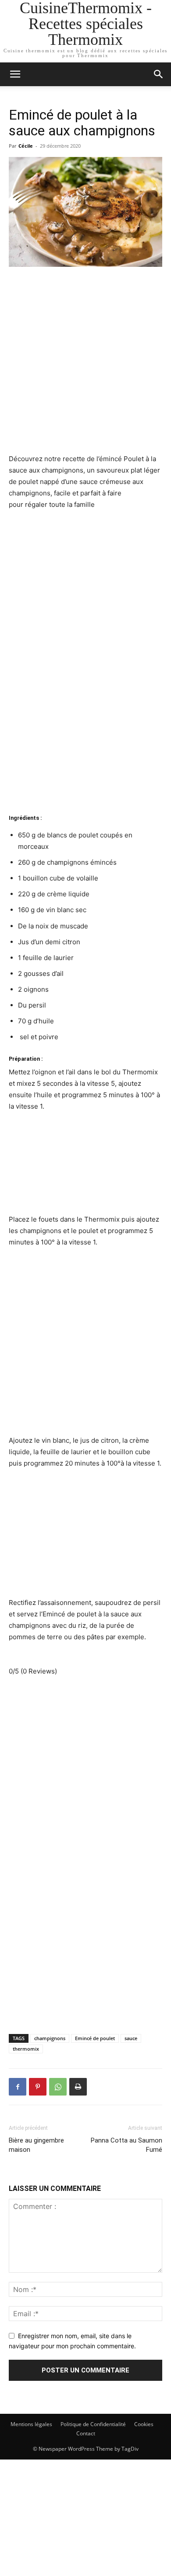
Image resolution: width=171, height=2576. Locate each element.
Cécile (26, 146)
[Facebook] (18, 2087)
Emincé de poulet (95, 2038)
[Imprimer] (78, 2087)
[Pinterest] (38, 2087)
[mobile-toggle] (15, 74)
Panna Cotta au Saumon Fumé (126, 2145)
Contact (86, 2433)
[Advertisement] (85, 364)
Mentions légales (31, 2424)
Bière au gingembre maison (36, 2145)
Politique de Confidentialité (93, 2424)
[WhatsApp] (58, 2087)
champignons (50, 2038)
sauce (131, 2038)
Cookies (144, 2424)
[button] (159, 74)
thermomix (26, 2049)
